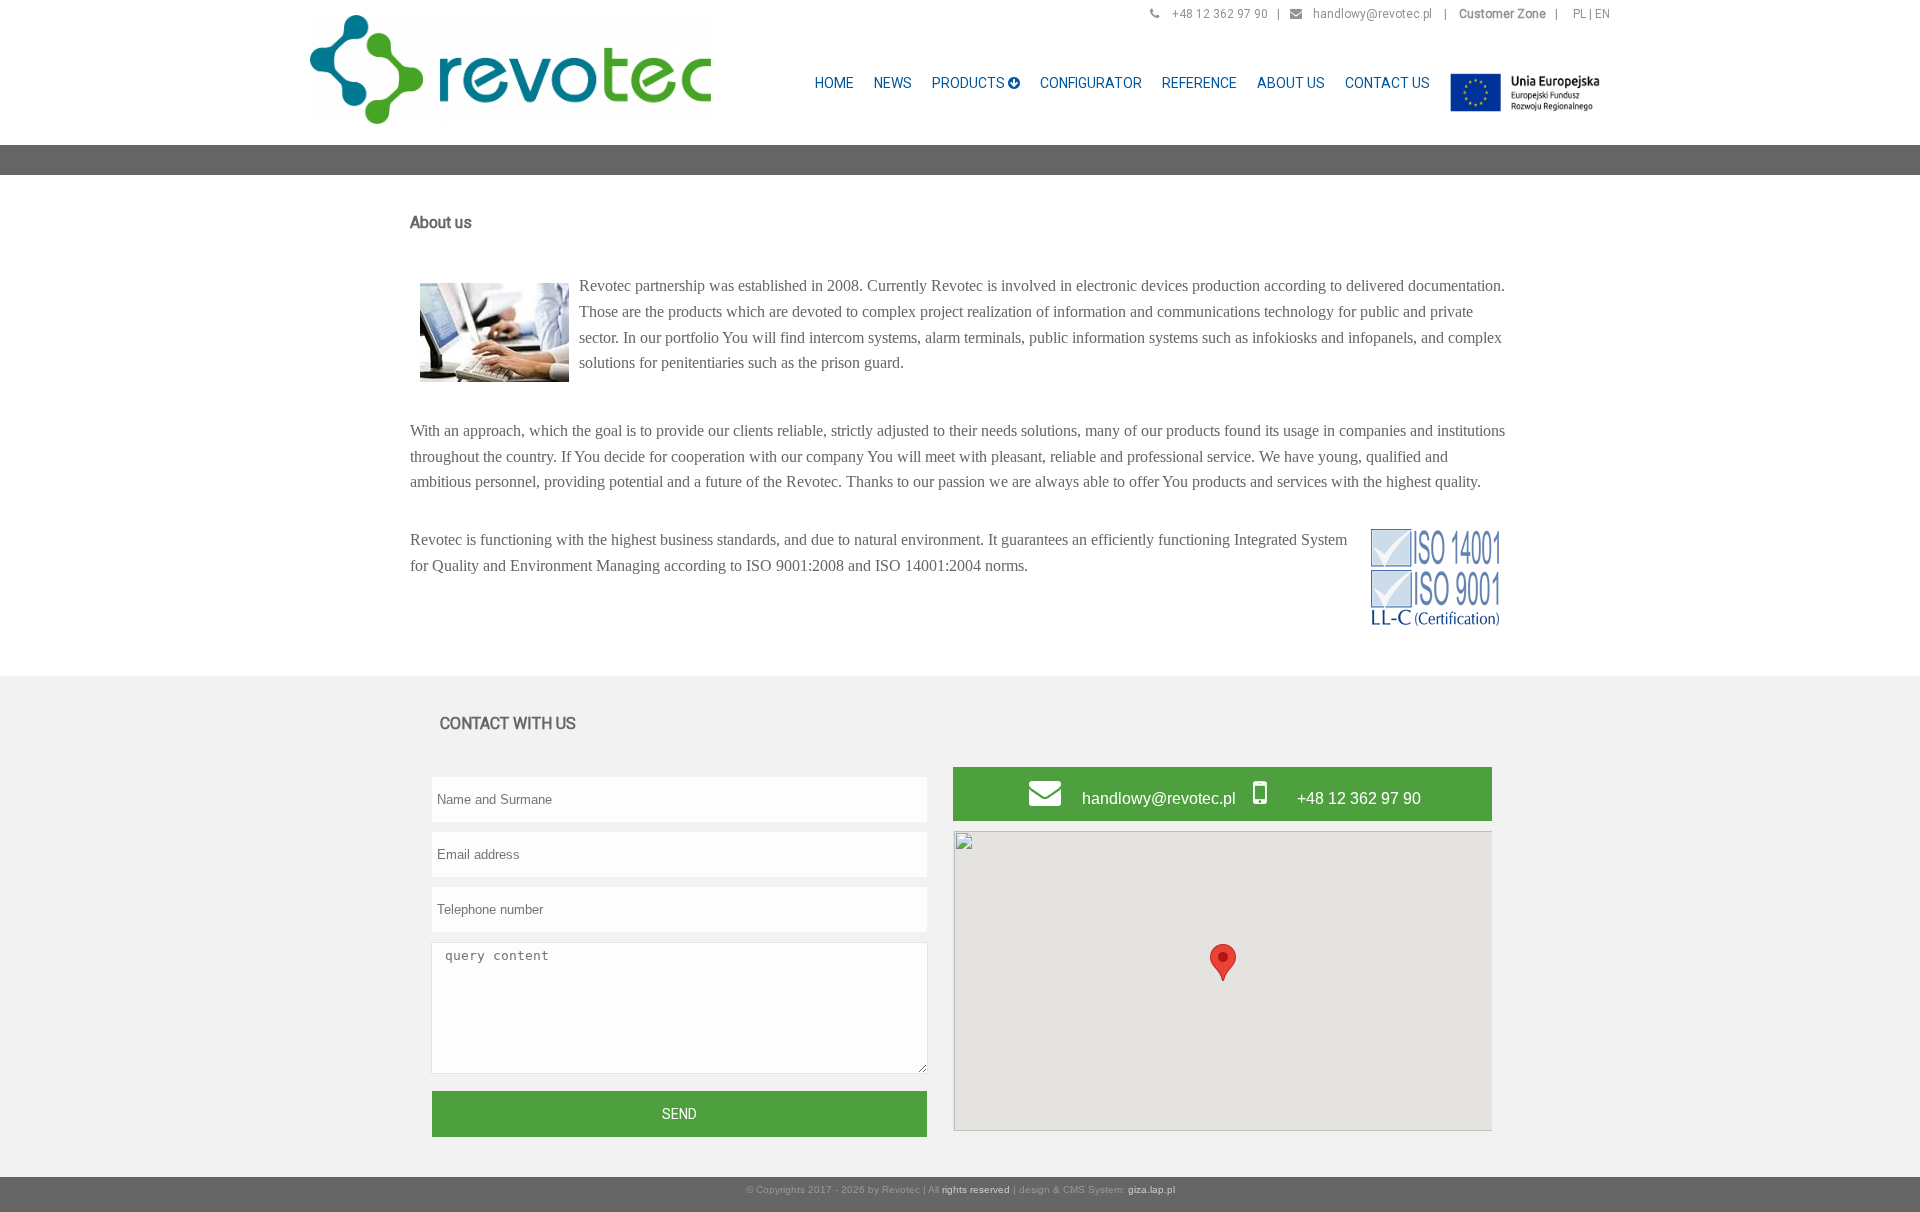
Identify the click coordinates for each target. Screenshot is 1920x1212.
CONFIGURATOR (1091, 83)
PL (1579, 14)
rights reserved (976, 1189)
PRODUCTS (970, 83)
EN (1602, 14)
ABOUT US (1291, 83)
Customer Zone (1502, 14)
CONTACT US (1387, 83)
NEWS (893, 83)
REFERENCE (1199, 83)
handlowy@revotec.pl (1372, 14)
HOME (834, 83)
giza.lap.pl (1151, 1189)
